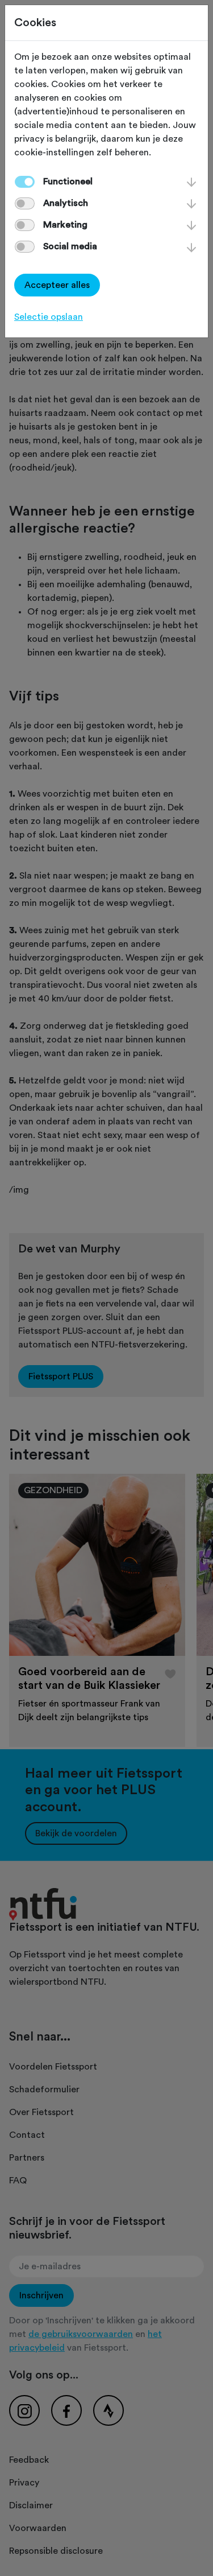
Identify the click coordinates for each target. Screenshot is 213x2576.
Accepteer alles (57, 285)
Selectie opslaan (49, 317)
